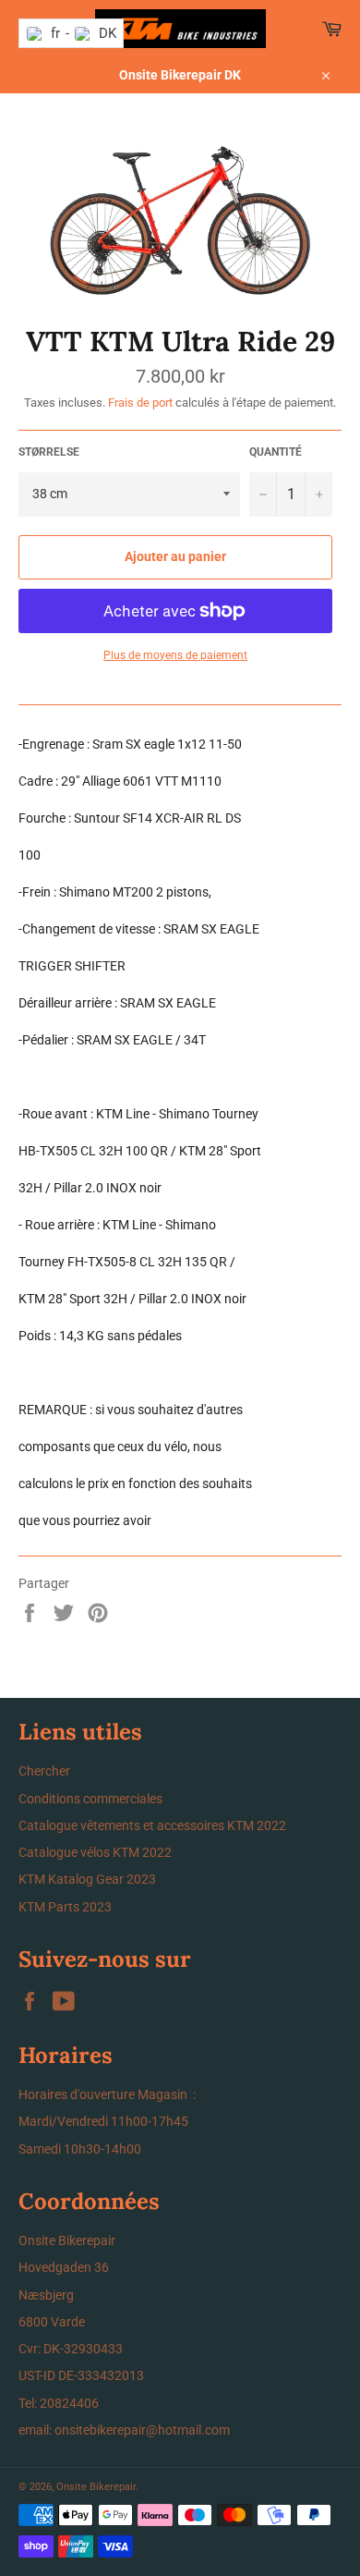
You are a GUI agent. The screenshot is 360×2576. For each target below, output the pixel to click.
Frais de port (140, 403)
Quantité (276, 452)
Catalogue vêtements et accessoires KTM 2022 (152, 1825)
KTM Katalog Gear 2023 (87, 1879)
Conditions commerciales (90, 1799)
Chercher (44, 1771)
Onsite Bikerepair (96, 2487)
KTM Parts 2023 (65, 1907)
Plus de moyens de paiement (175, 655)
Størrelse (49, 452)
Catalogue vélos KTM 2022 (95, 1852)
